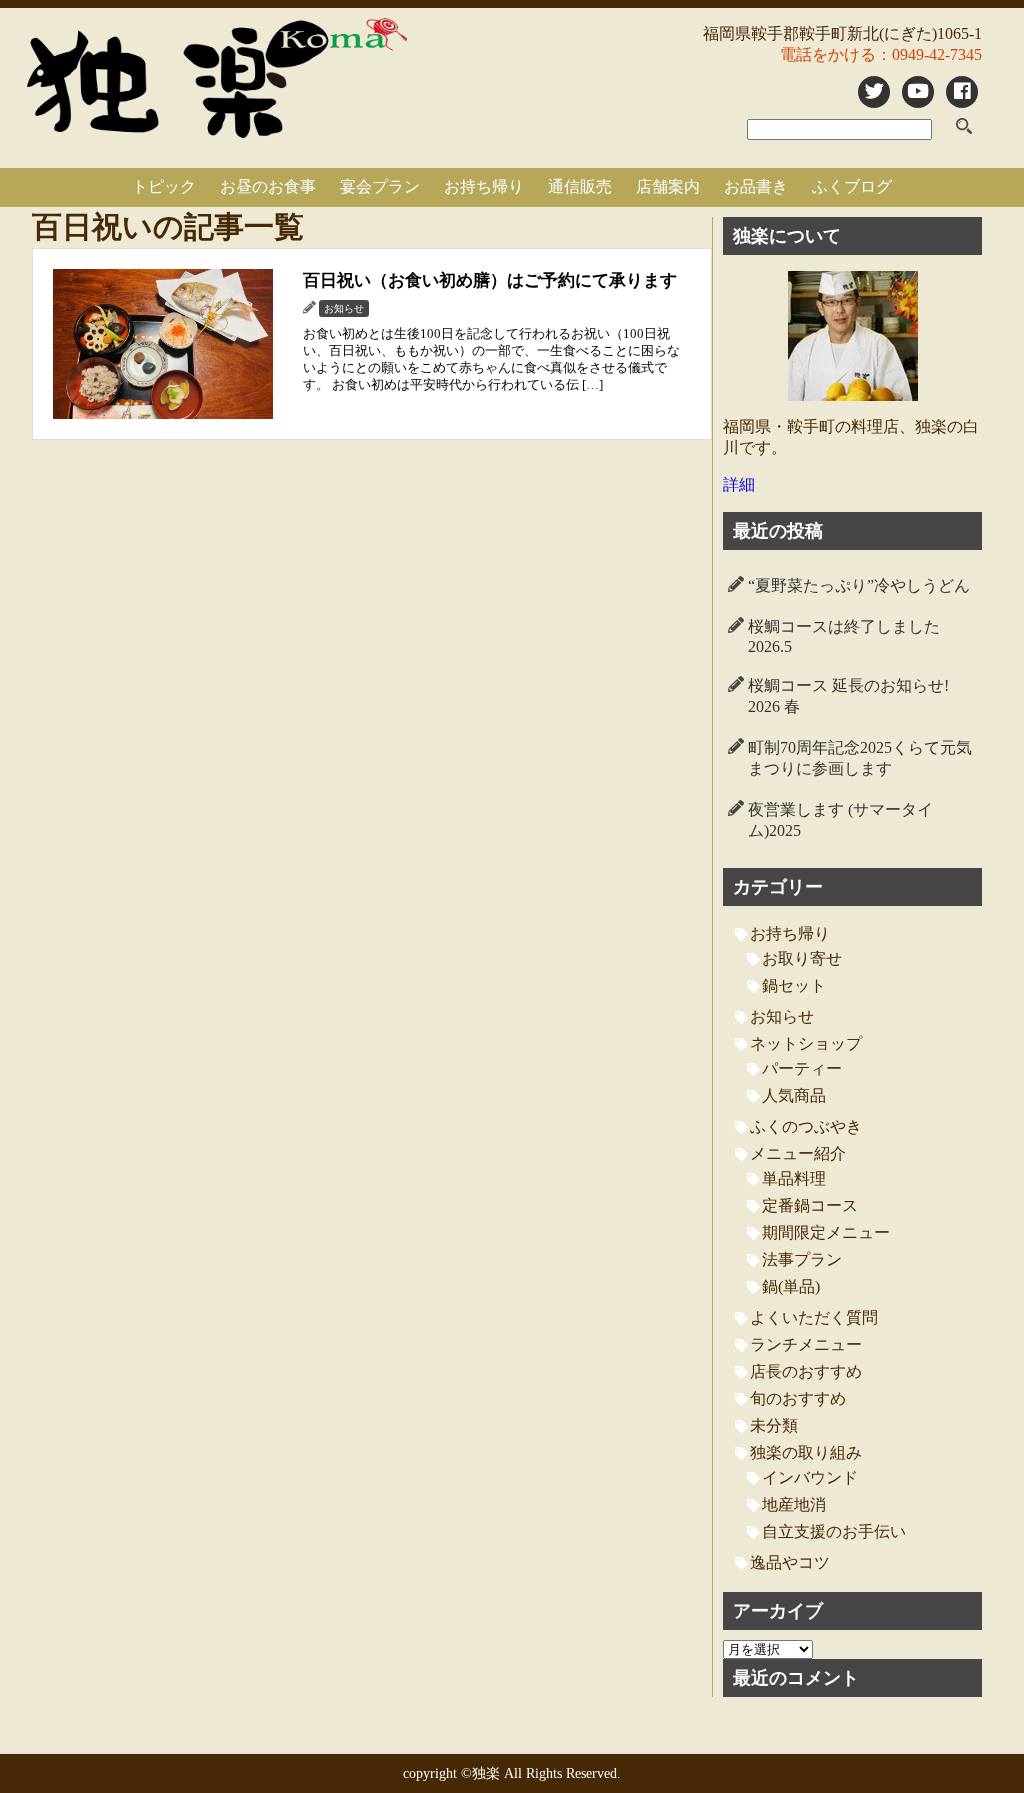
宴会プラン (380, 186)
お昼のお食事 (268, 186)
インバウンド (810, 1477)
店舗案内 (668, 186)
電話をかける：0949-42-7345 (881, 54)
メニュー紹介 (798, 1153)
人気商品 (794, 1095)
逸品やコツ (790, 1562)
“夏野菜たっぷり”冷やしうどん (859, 585)
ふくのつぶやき (806, 1126)
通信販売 (580, 186)
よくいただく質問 (814, 1317)
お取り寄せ (802, 958)
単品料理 (794, 1178)
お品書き (756, 186)
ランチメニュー (806, 1344)
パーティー (802, 1068)
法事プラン (802, 1259)
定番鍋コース (810, 1205)
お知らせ (782, 1016)
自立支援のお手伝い (834, 1531)
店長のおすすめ (806, 1371)
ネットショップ (806, 1043)
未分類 (774, 1425)
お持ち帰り (484, 186)
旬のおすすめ (798, 1398)
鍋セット (794, 985)
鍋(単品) (791, 1286)
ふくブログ (852, 186)
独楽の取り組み (806, 1452)
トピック (164, 186)
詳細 (739, 484)
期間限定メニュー (826, 1232)
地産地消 (794, 1504)
